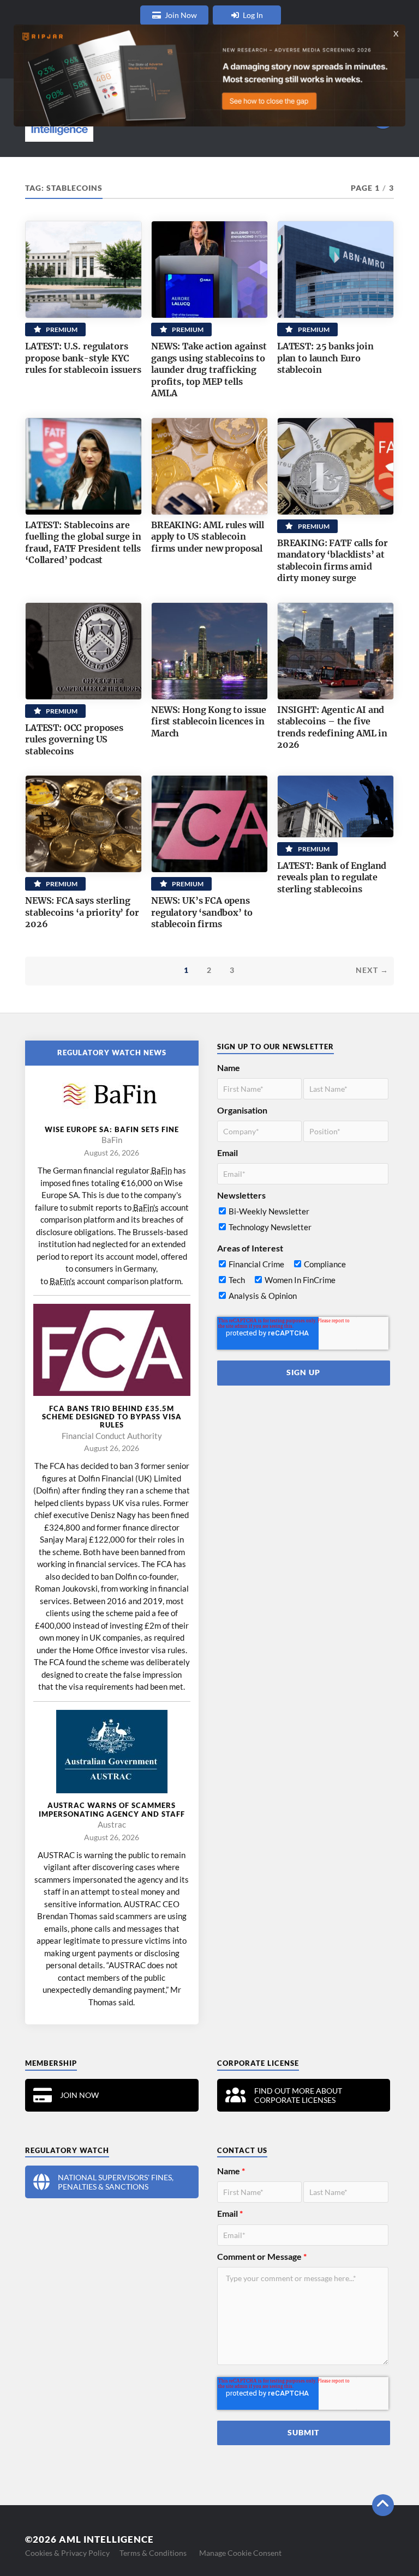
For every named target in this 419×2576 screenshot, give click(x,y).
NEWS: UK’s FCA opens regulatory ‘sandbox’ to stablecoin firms (202, 912)
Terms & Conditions (153, 2553)
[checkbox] (303, 1222)
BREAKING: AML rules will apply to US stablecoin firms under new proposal (208, 537)
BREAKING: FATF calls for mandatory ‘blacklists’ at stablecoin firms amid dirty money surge (333, 561)
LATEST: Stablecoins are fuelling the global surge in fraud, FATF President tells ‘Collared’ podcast (83, 543)
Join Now (181, 15)
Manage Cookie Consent (240, 2553)
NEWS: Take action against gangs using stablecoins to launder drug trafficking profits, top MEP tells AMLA (209, 370)
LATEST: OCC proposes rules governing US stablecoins (74, 739)
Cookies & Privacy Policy (67, 2553)
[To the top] (383, 2505)
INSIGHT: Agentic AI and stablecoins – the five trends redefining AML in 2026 (332, 727)
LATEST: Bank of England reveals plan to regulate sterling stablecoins (332, 877)
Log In (253, 15)
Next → (372, 970)
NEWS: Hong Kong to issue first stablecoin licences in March (209, 721)
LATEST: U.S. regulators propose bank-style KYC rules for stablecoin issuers (83, 358)
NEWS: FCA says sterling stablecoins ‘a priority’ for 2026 (82, 912)
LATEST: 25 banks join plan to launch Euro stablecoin (325, 358)
